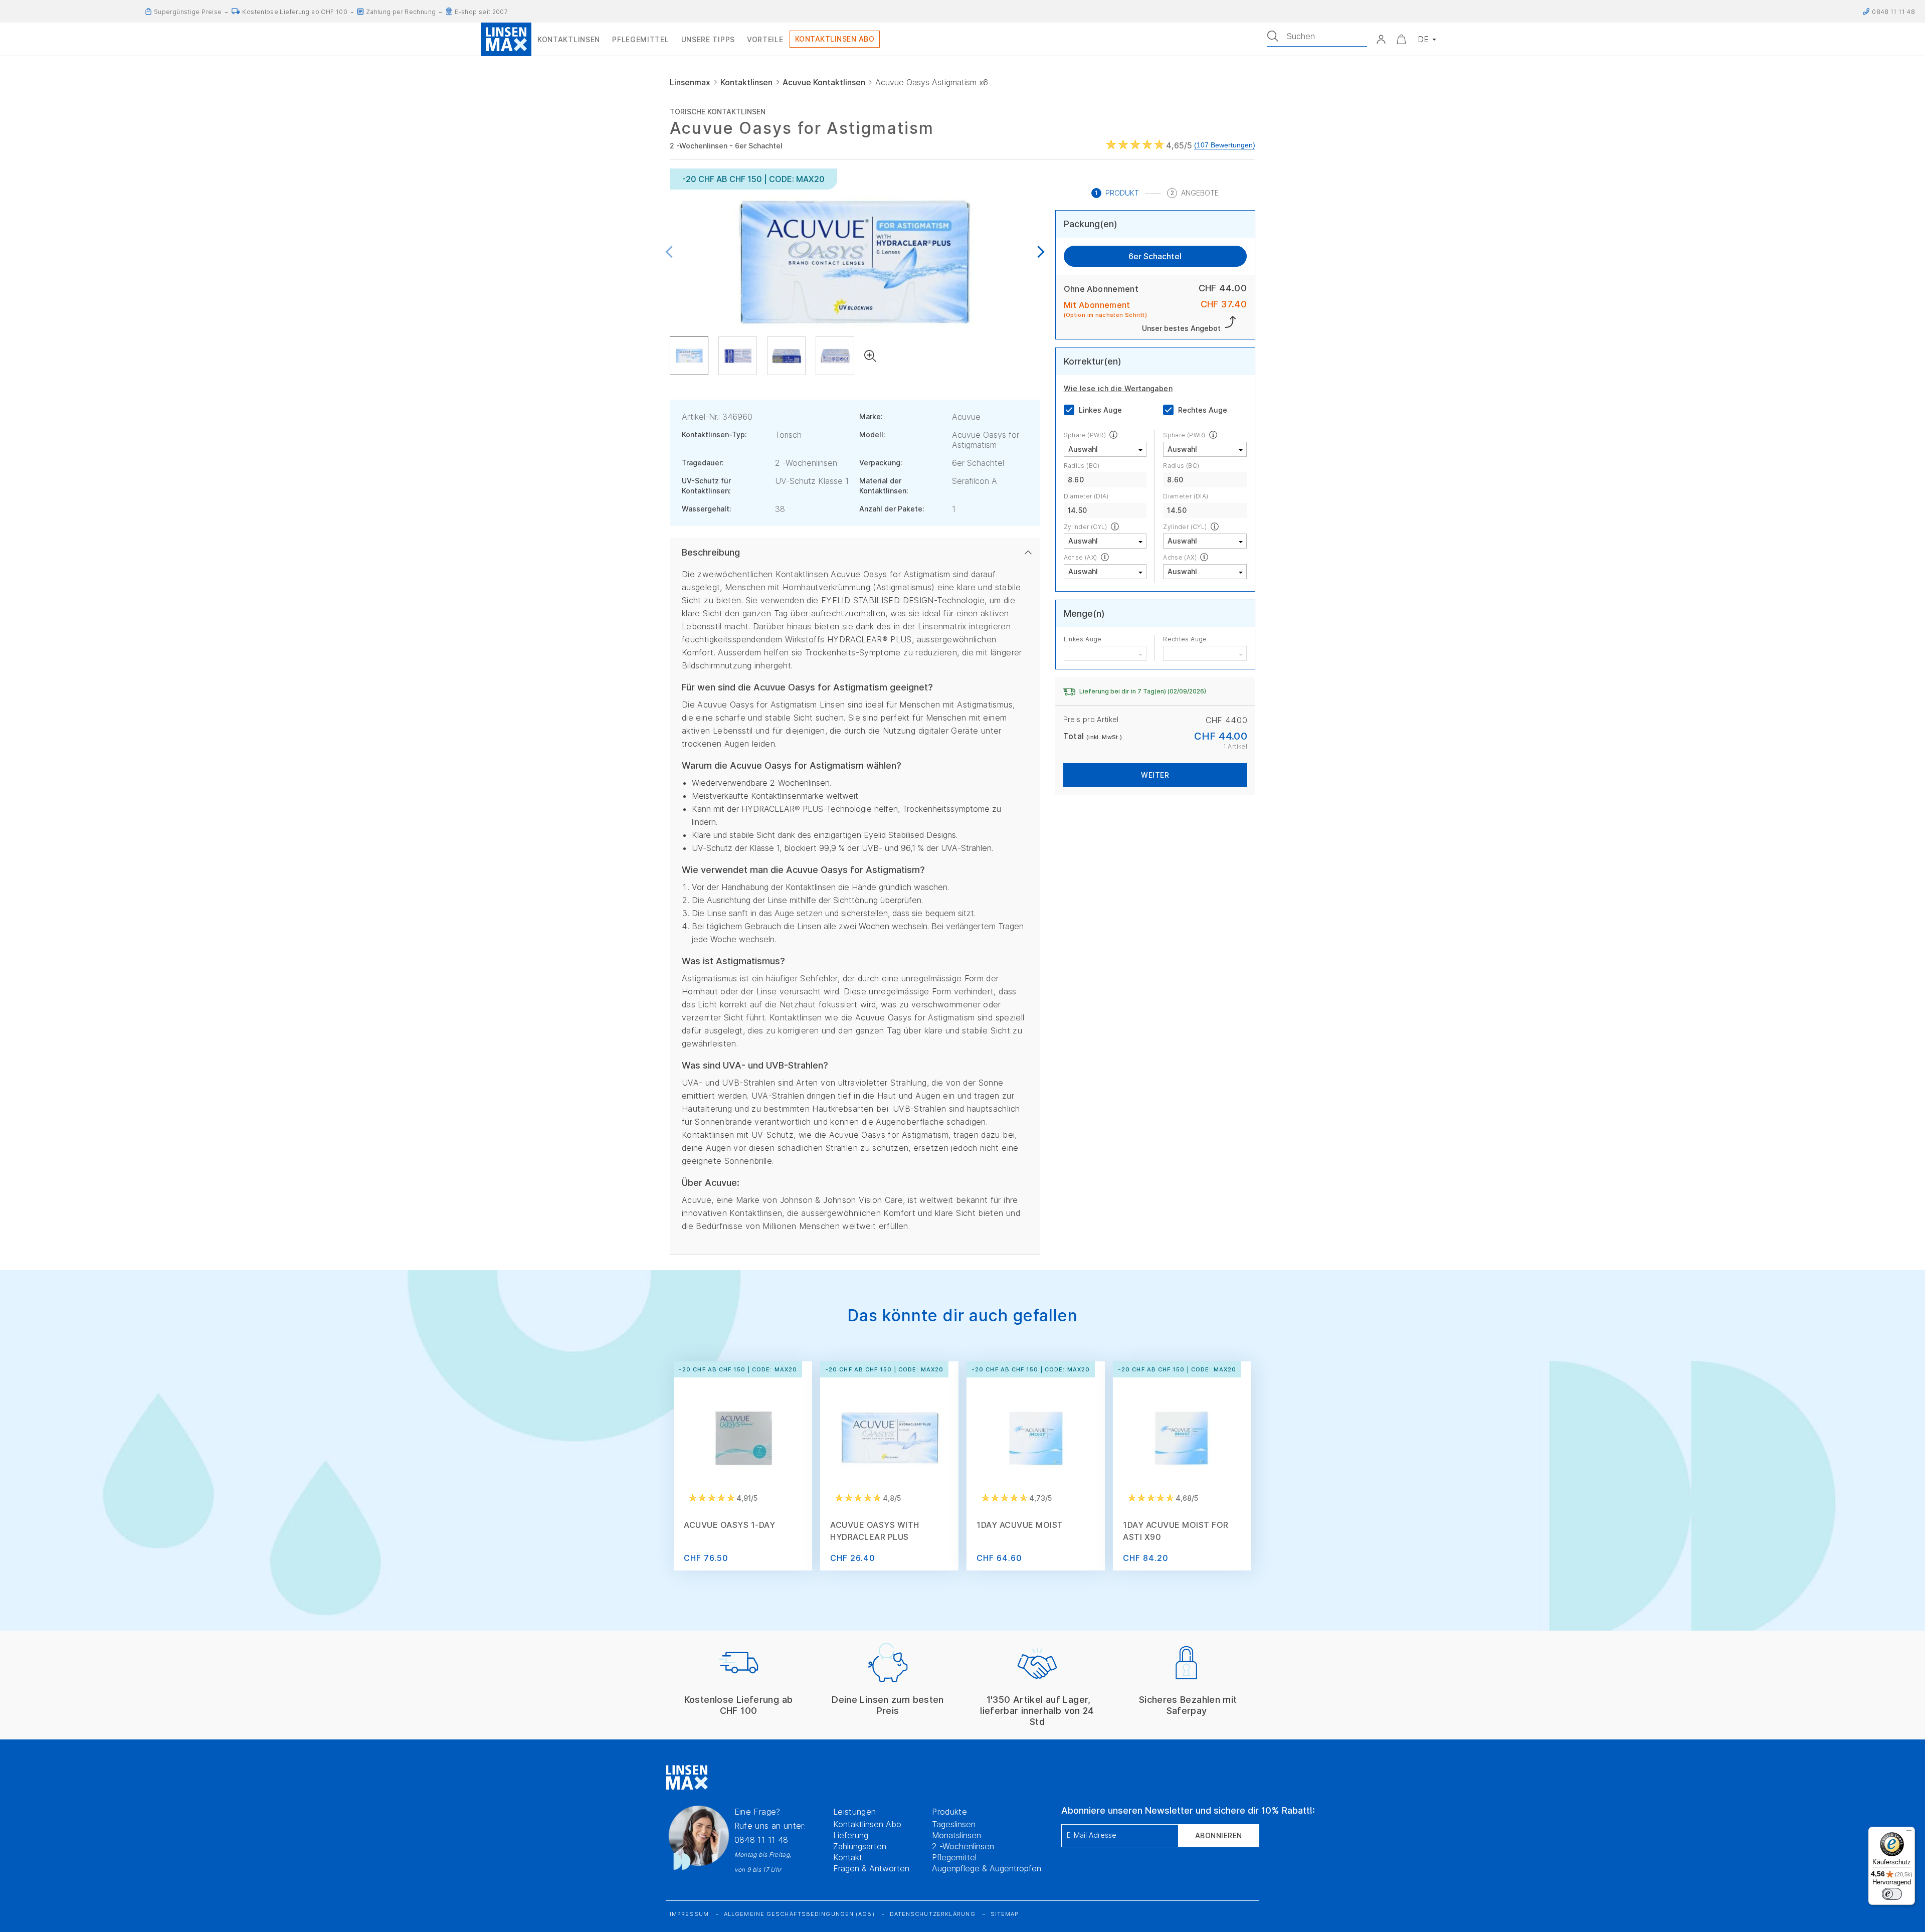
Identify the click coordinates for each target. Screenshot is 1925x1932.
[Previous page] (671, 252)
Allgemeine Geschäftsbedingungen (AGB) (799, 1914)
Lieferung (851, 1835)
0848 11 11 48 (761, 1840)
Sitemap (1005, 1914)
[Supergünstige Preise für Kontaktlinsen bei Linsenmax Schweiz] (148, 12)
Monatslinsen (956, 1835)
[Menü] (1909, 1833)
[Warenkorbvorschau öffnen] (1401, 39)
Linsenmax (690, 82)
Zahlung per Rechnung (401, 12)
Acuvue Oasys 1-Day (729, 1525)
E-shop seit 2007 (481, 12)
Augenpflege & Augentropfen (987, 1868)
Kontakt (848, 1857)
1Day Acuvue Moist (1020, 1525)
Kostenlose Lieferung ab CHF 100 (295, 12)
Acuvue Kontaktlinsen (824, 82)
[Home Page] (506, 39)
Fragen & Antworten (871, 1868)
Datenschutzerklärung (933, 1914)
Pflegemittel (954, 1857)
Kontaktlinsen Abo (867, 1824)
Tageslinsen (954, 1824)
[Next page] (1038, 252)
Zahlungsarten (860, 1846)
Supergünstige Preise (188, 12)
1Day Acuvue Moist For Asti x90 (1176, 1531)
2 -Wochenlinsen (963, 1846)
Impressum (689, 1914)
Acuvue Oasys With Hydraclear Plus (875, 1531)
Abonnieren (1219, 1835)
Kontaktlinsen (746, 82)
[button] (1381, 39)
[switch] (1892, 1894)
